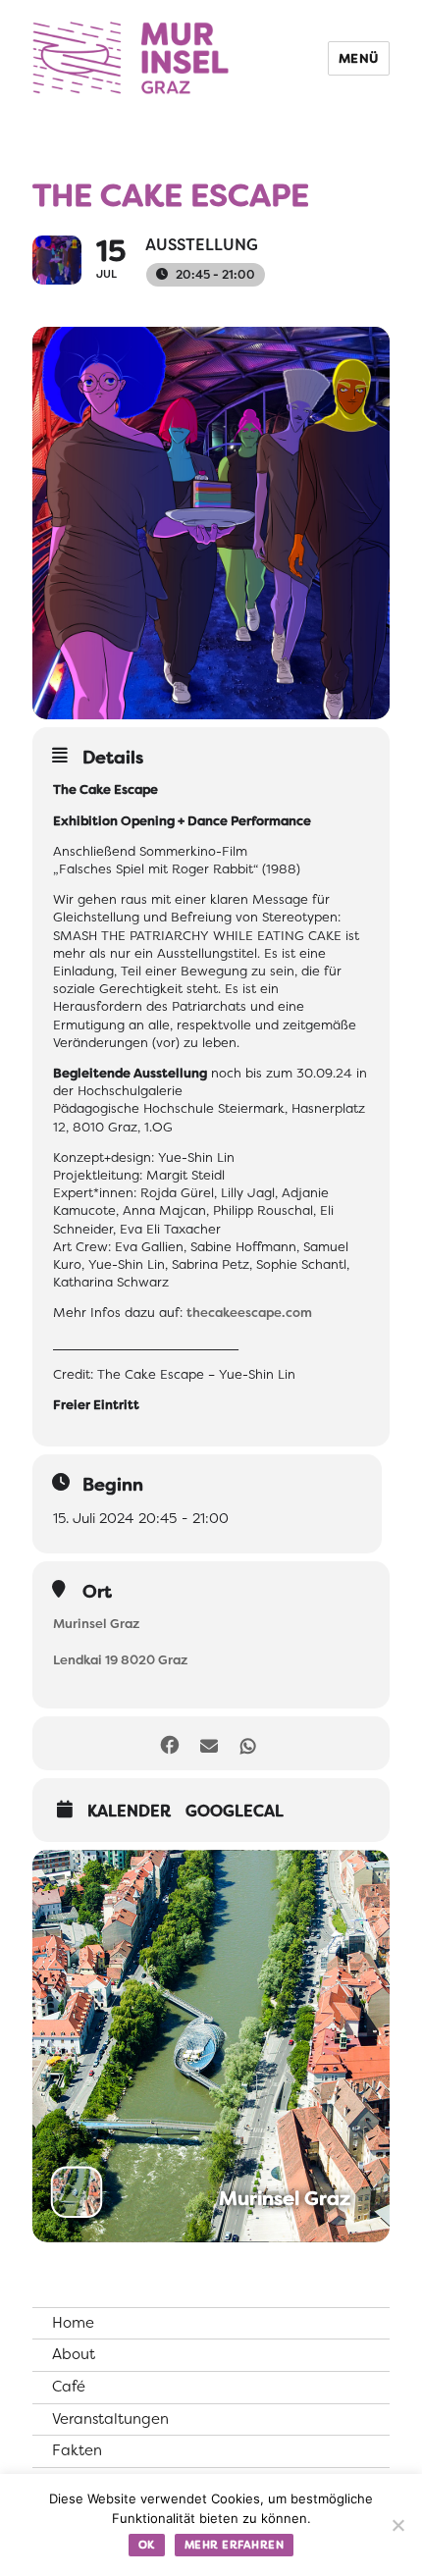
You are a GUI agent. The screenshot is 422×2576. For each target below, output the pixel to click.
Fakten (77, 2450)
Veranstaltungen (110, 2419)
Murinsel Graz (96, 1624)
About (74, 2354)
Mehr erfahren (235, 2545)
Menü (359, 58)
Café (69, 2387)
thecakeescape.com (249, 1313)
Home (73, 2323)
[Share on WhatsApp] (248, 1743)
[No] (397, 2525)
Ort (97, 1592)
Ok (147, 2545)
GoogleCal (235, 1812)
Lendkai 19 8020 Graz (120, 1660)
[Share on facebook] (169, 1743)
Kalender (129, 1812)
